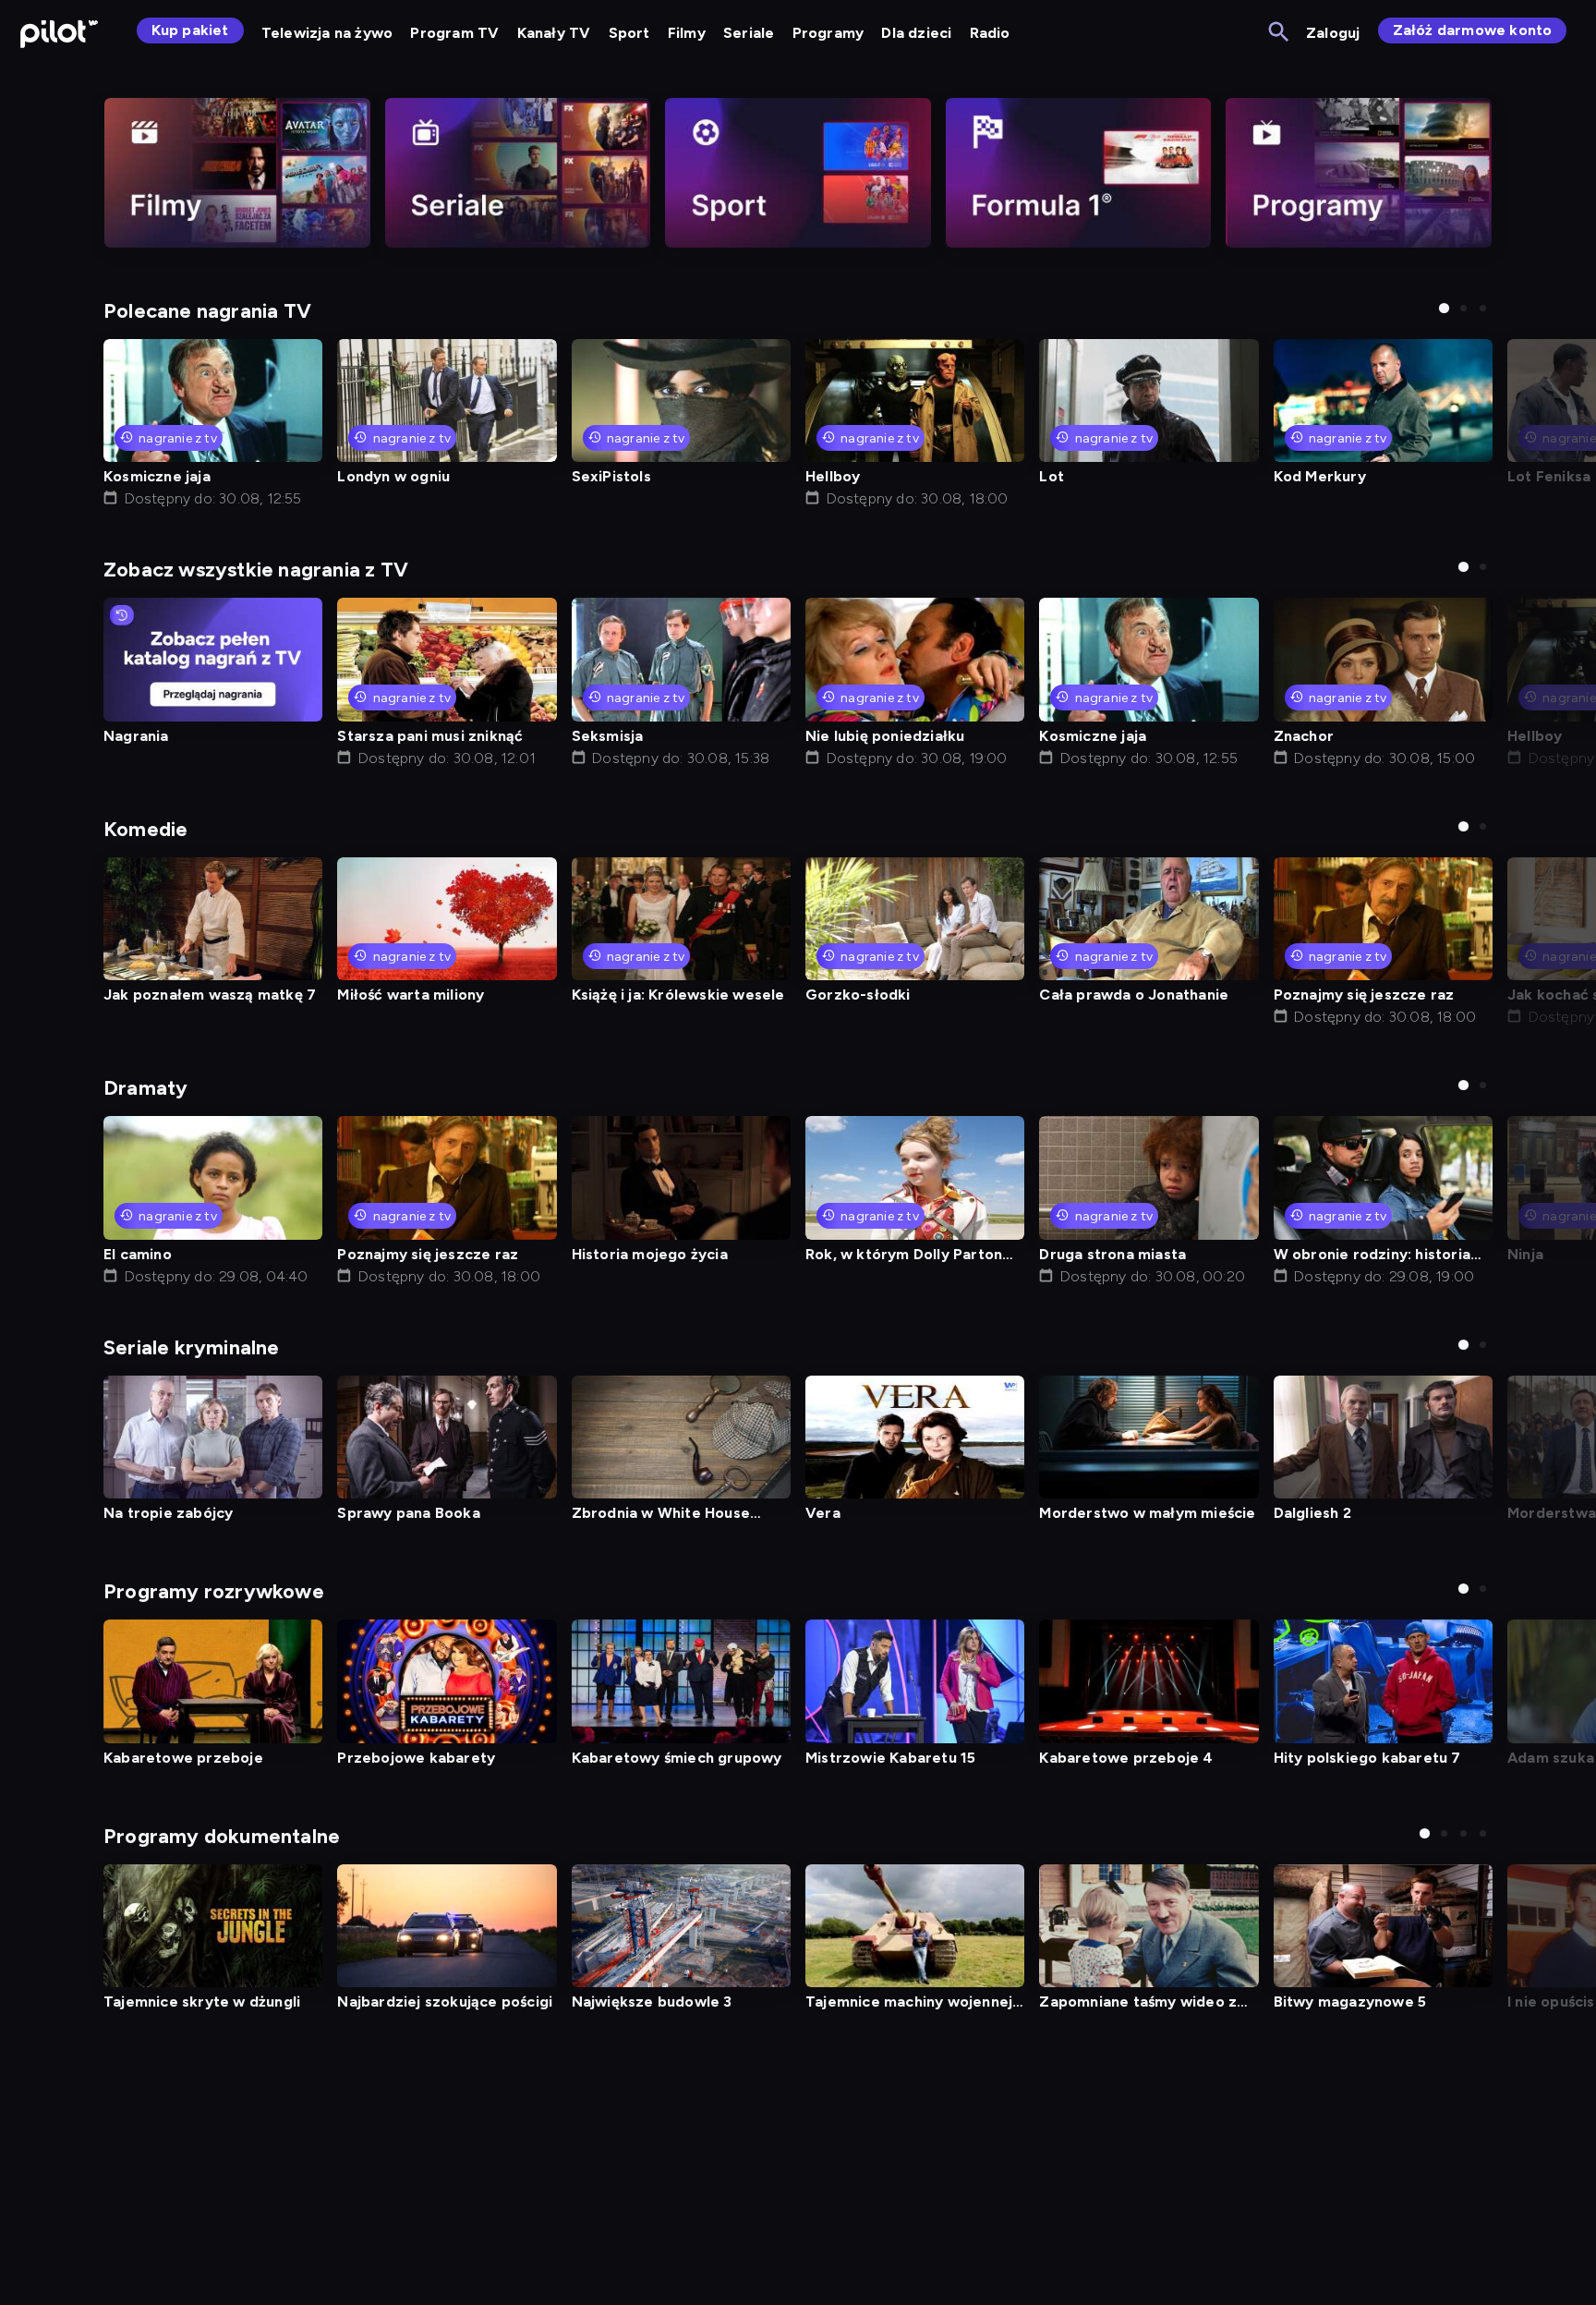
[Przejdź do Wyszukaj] (1280, 33)
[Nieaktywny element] (237, 173)
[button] (1444, 308)
